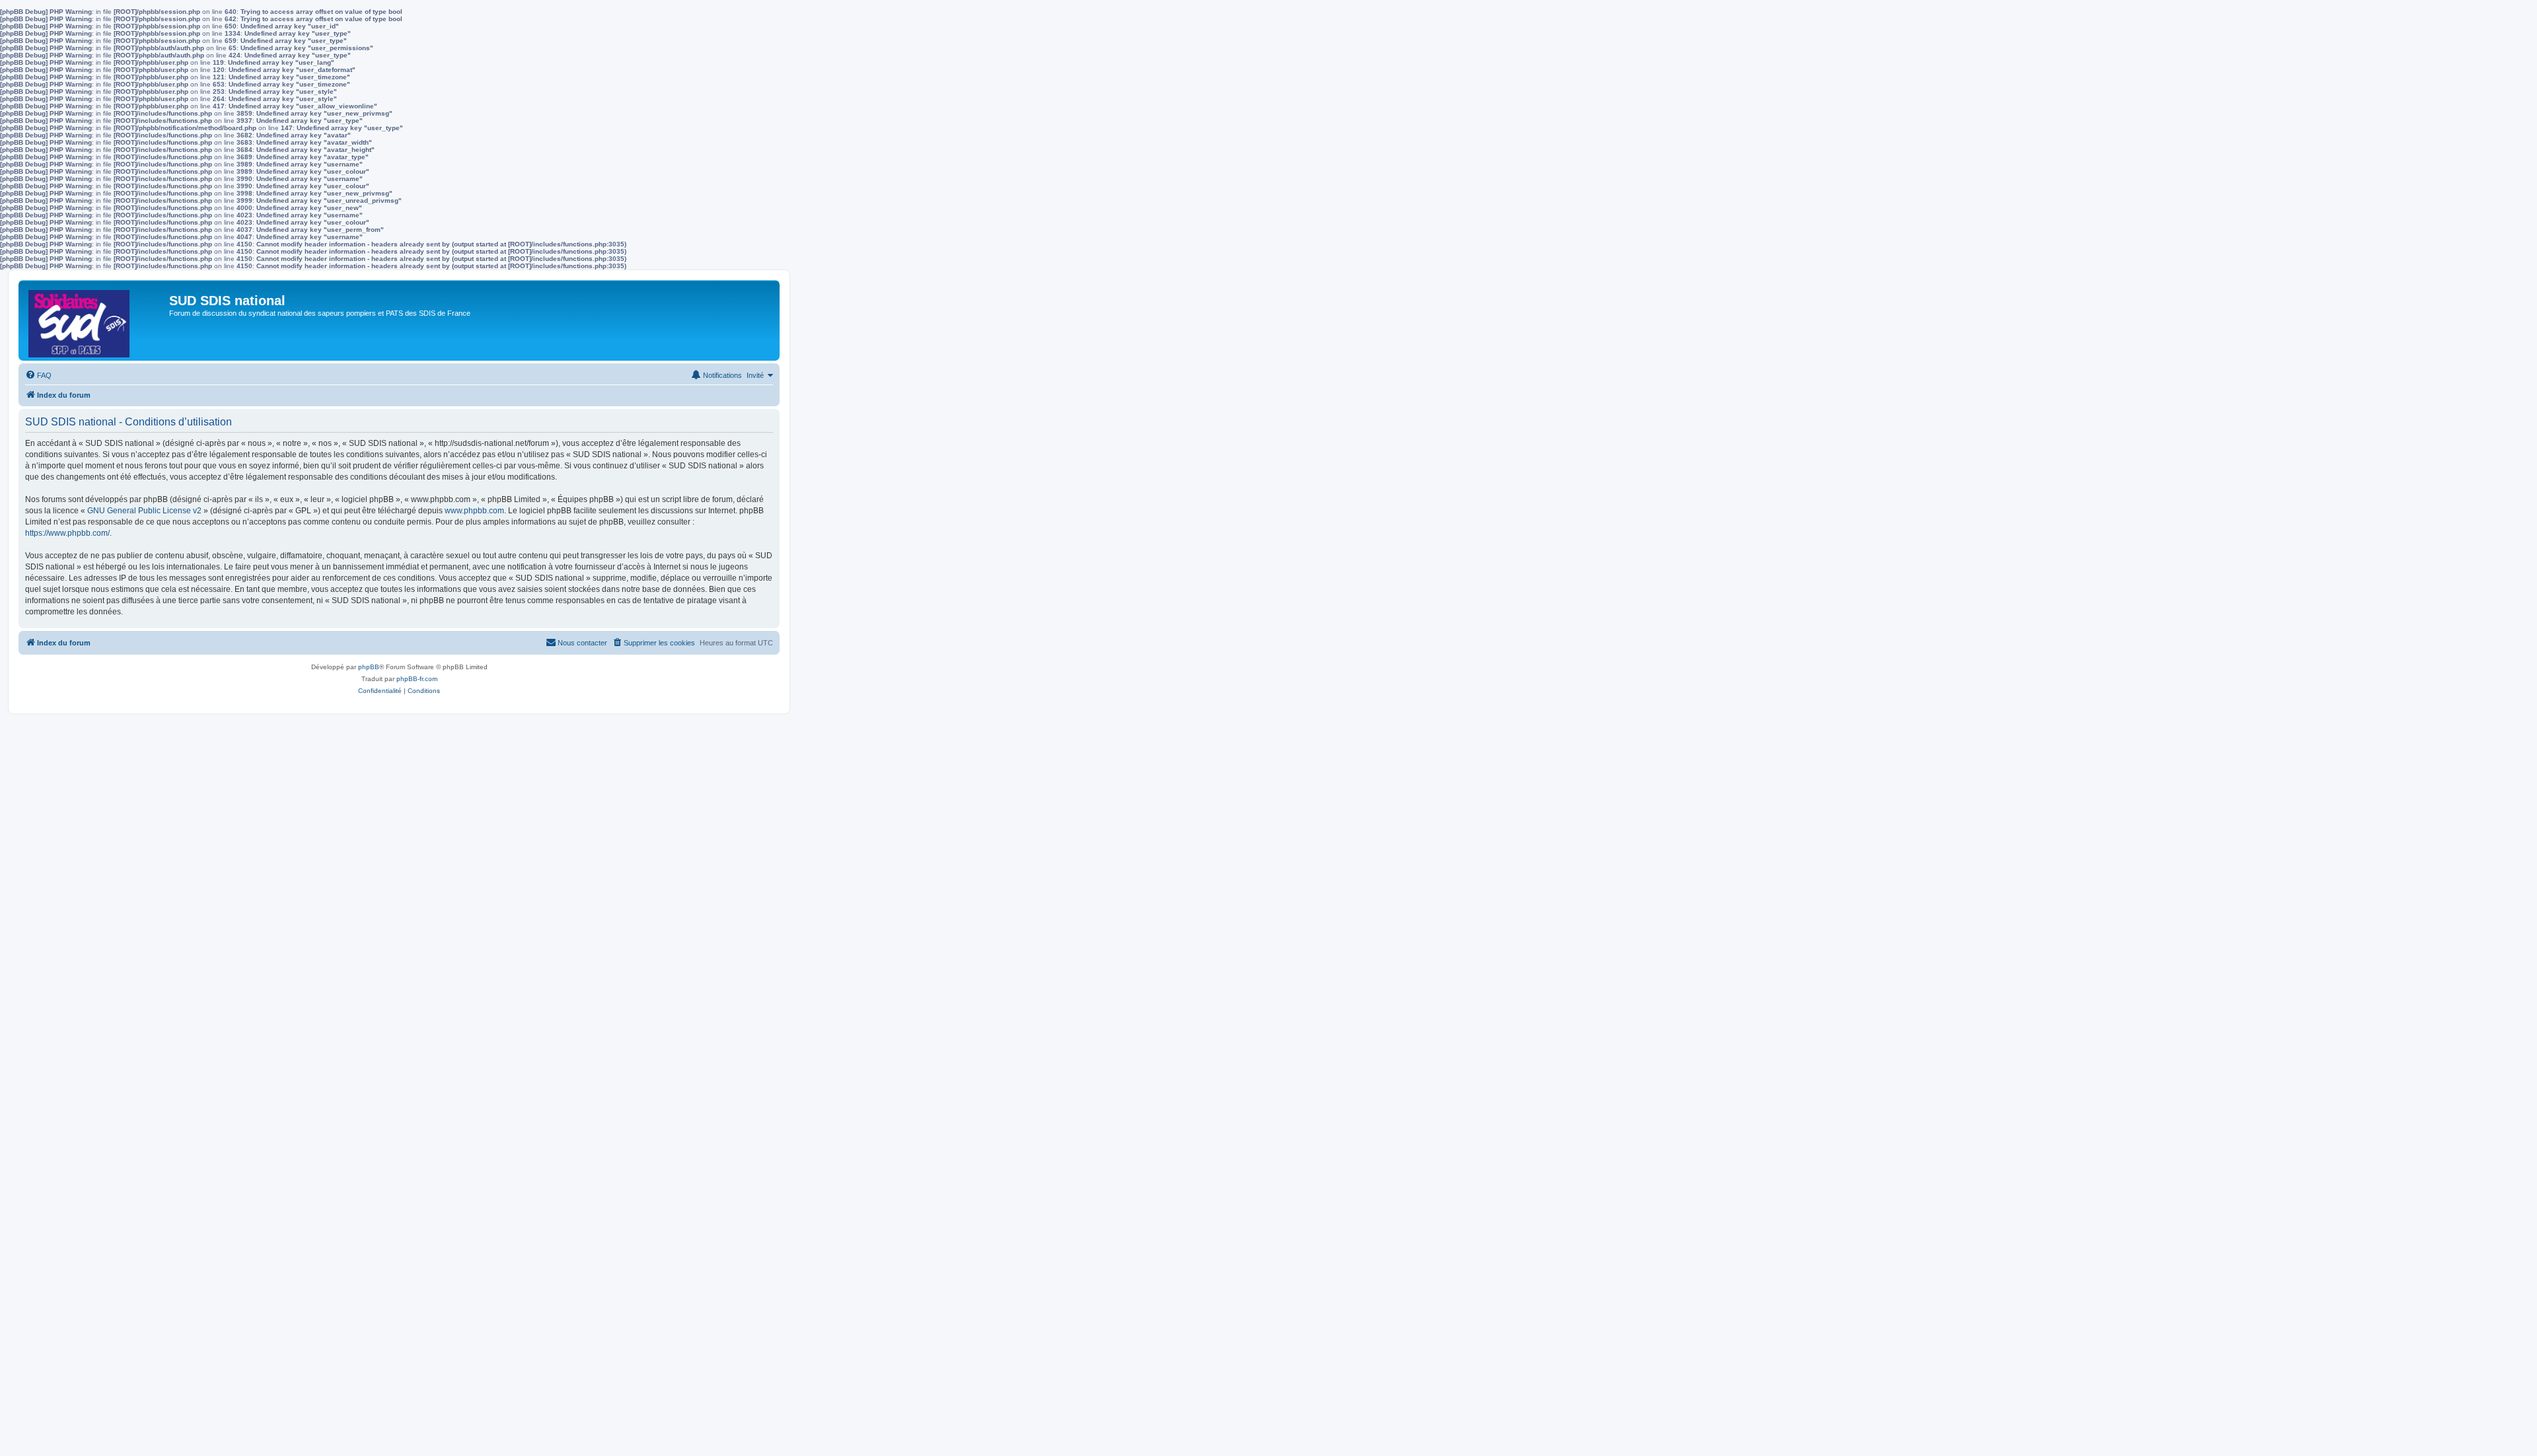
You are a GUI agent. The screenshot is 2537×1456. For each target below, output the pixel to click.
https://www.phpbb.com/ (67, 533)
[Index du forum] (95, 320)
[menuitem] (38, 375)
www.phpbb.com (474, 511)
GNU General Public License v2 (144, 511)
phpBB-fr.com (417, 679)
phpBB (369, 667)
